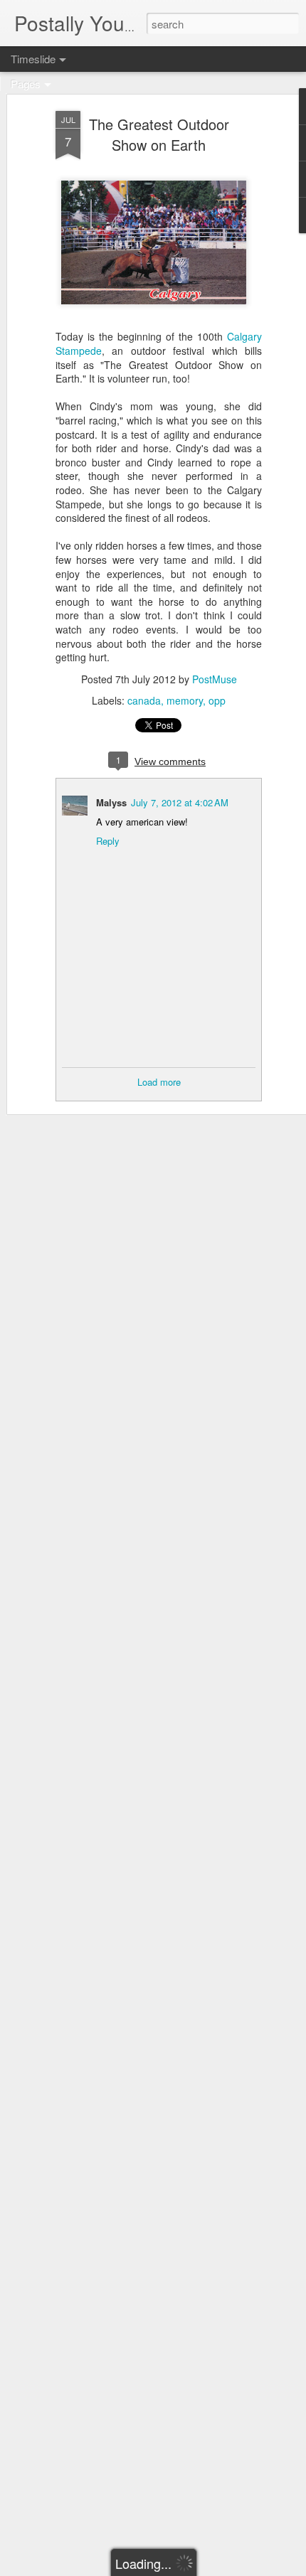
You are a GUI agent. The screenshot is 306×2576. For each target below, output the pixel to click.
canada (144, 700)
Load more (159, 1082)
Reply (108, 841)
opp (217, 700)
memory (185, 700)
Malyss (111, 802)
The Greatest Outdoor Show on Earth (159, 134)
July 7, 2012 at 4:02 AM (180, 802)
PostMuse (215, 679)
